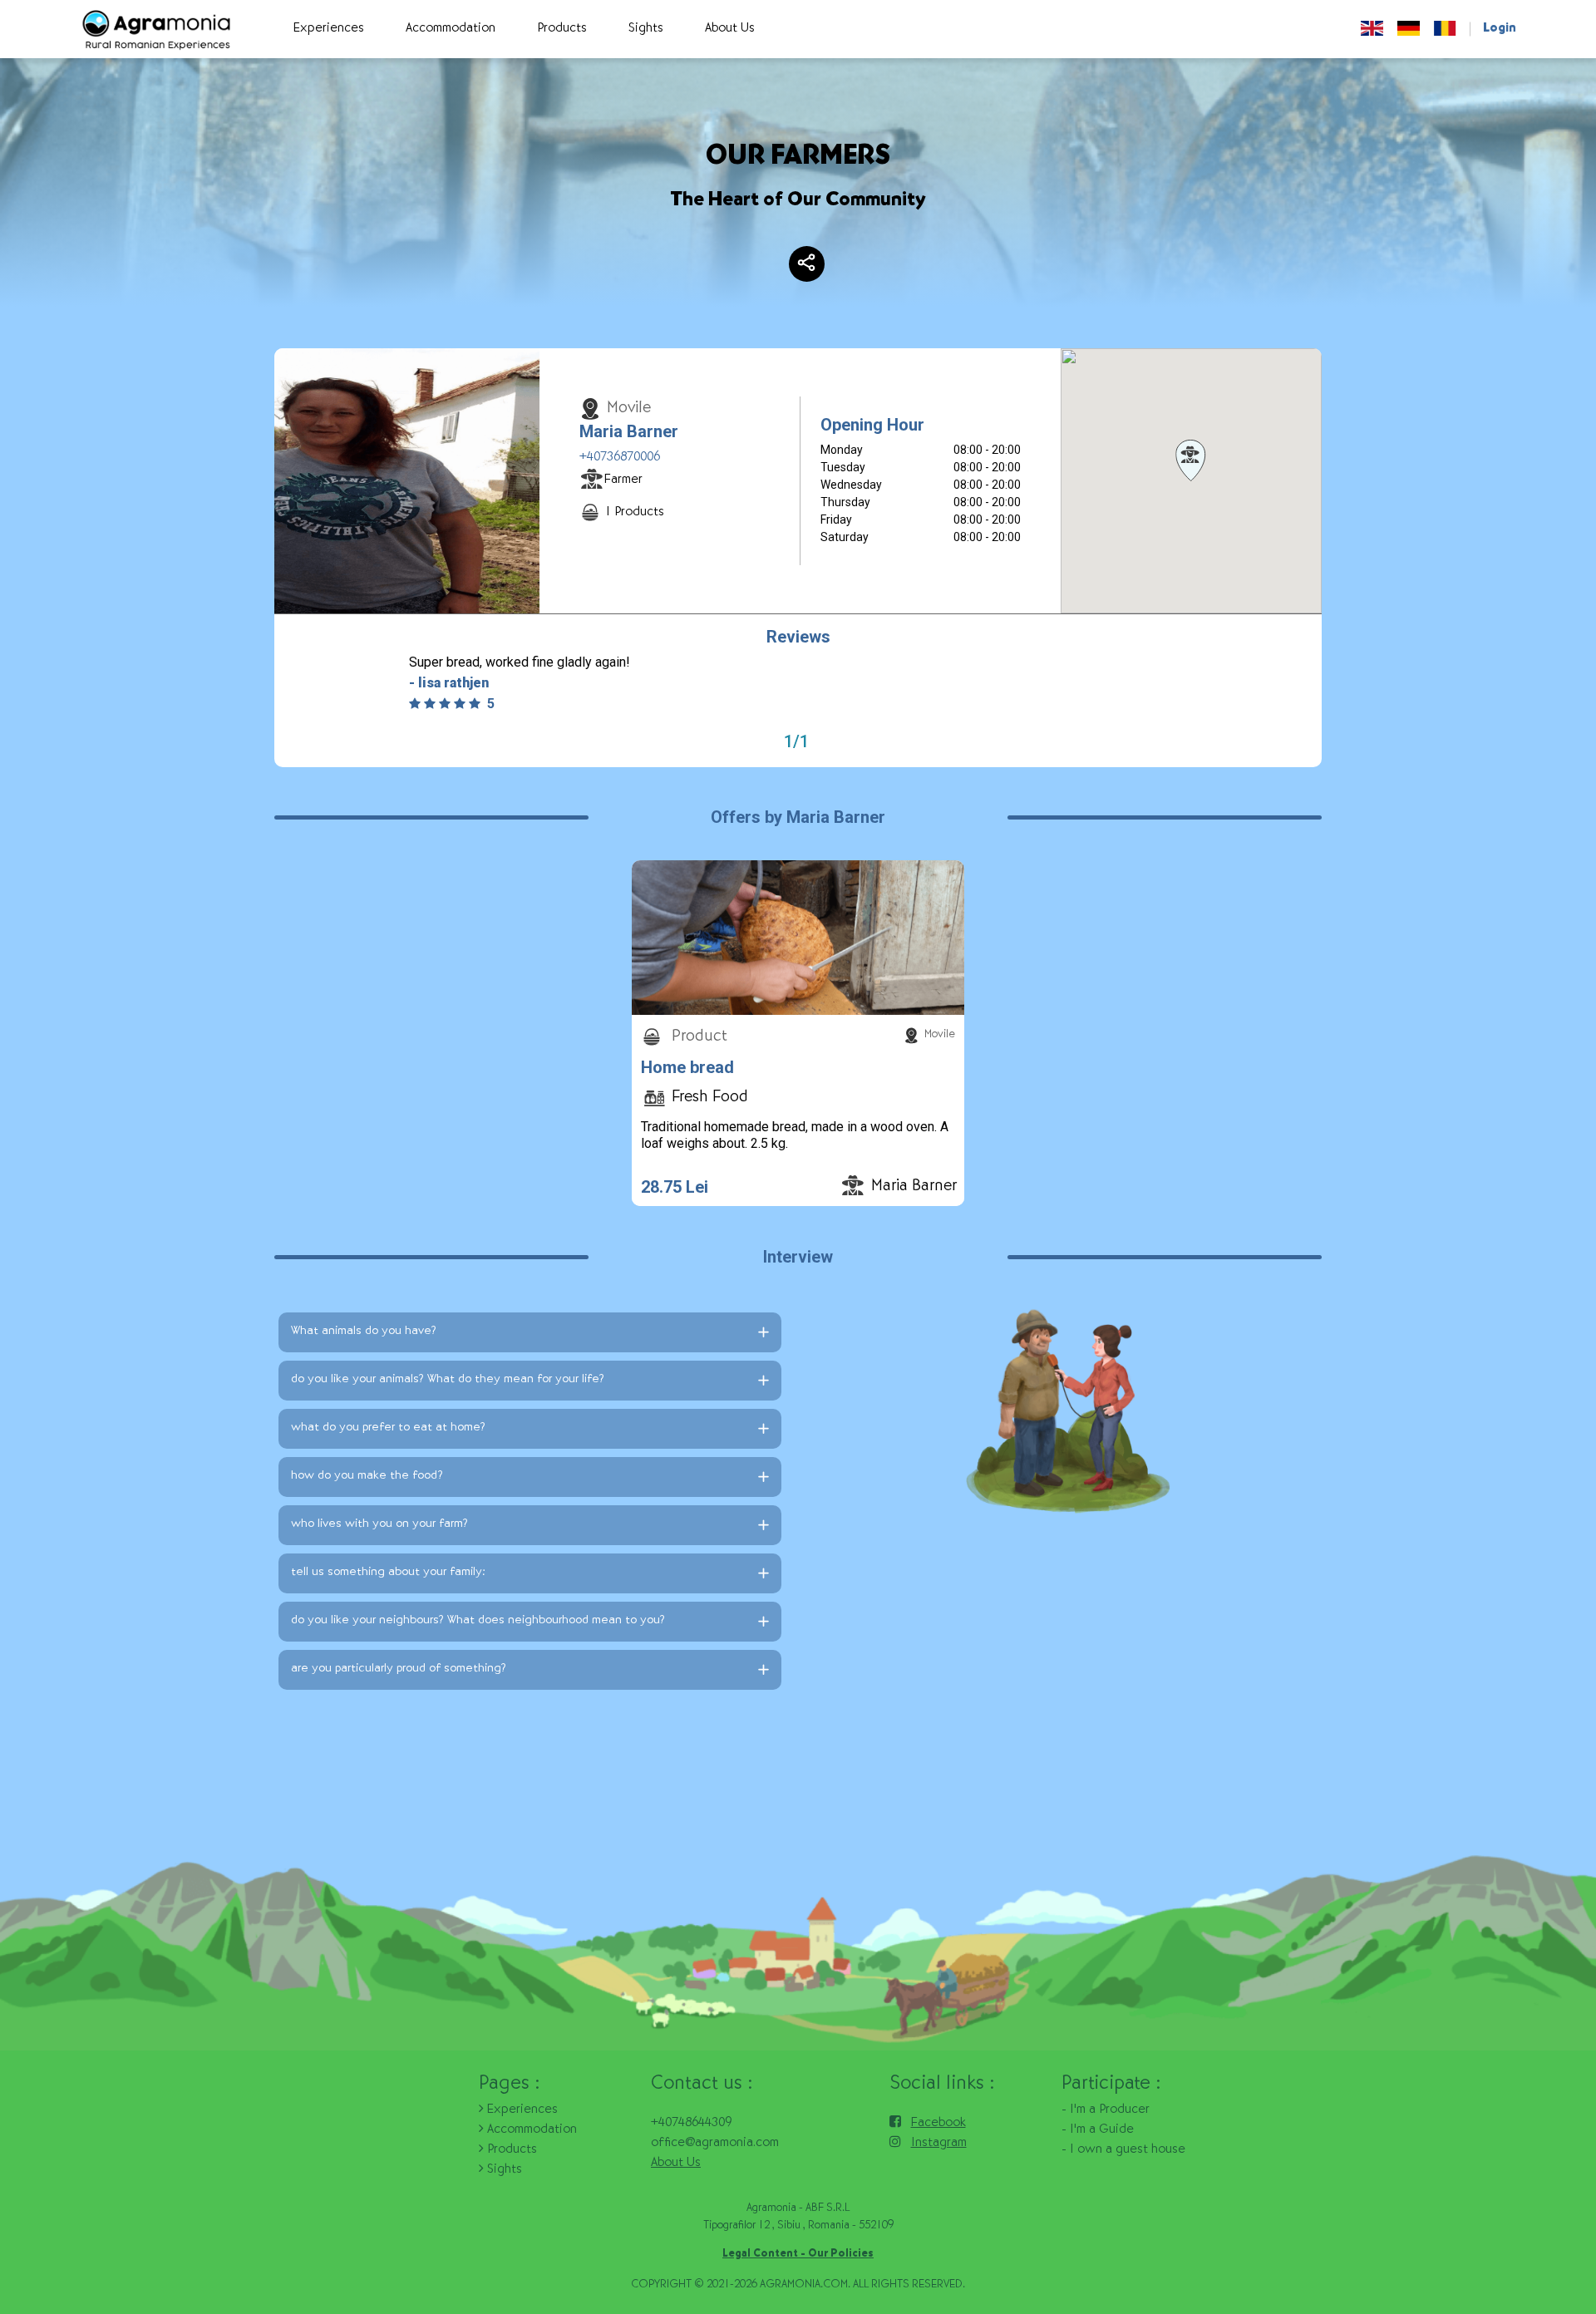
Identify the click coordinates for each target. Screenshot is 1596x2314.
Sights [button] (646, 29)
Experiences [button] (329, 29)
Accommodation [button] (451, 29)
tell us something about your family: (388, 1573)
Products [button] (562, 29)
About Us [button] (730, 29)
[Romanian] (1445, 29)
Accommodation (530, 2130)
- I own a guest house (1123, 2150)
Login (1500, 29)
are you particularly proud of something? (399, 1669)
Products (510, 2150)
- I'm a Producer (1106, 2110)
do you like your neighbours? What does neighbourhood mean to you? (478, 1621)
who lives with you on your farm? (379, 1525)
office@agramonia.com (715, 2144)
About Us (676, 2164)
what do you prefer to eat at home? (388, 1428)
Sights (503, 2170)
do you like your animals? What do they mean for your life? (448, 1380)
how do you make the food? (367, 1477)
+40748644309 (691, 2124)
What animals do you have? (364, 1332)
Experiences (521, 2110)
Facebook (938, 2124)
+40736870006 (620, 458)
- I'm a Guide (1098, 2130)
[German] (1409, 29)
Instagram (939, 2144)
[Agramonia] (155, 30)
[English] (1372, 29)
